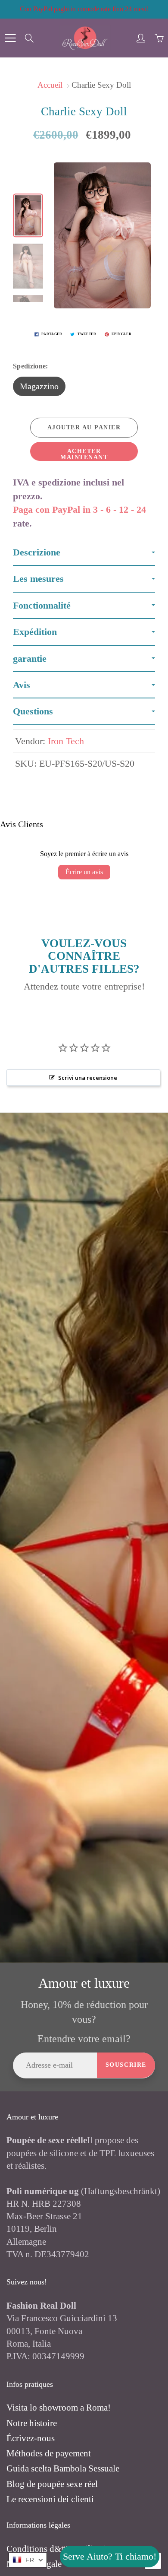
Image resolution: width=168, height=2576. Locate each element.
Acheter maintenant (84, 454)
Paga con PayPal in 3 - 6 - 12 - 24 (79, 509)
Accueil (50, 85)
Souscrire (126, 2065)
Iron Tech (66, 741)
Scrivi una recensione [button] (88, 1078)
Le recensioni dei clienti (50, 2499)
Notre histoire (32, 2423)
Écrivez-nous (31, 2438)
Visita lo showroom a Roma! (59, 2408)
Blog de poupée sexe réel (52, 2484)
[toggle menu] (10, 38)
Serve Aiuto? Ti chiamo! (110, 2556)
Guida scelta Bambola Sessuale (63, 2468)
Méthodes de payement (49, 2453)
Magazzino (39, 386)
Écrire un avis (84, 872)
